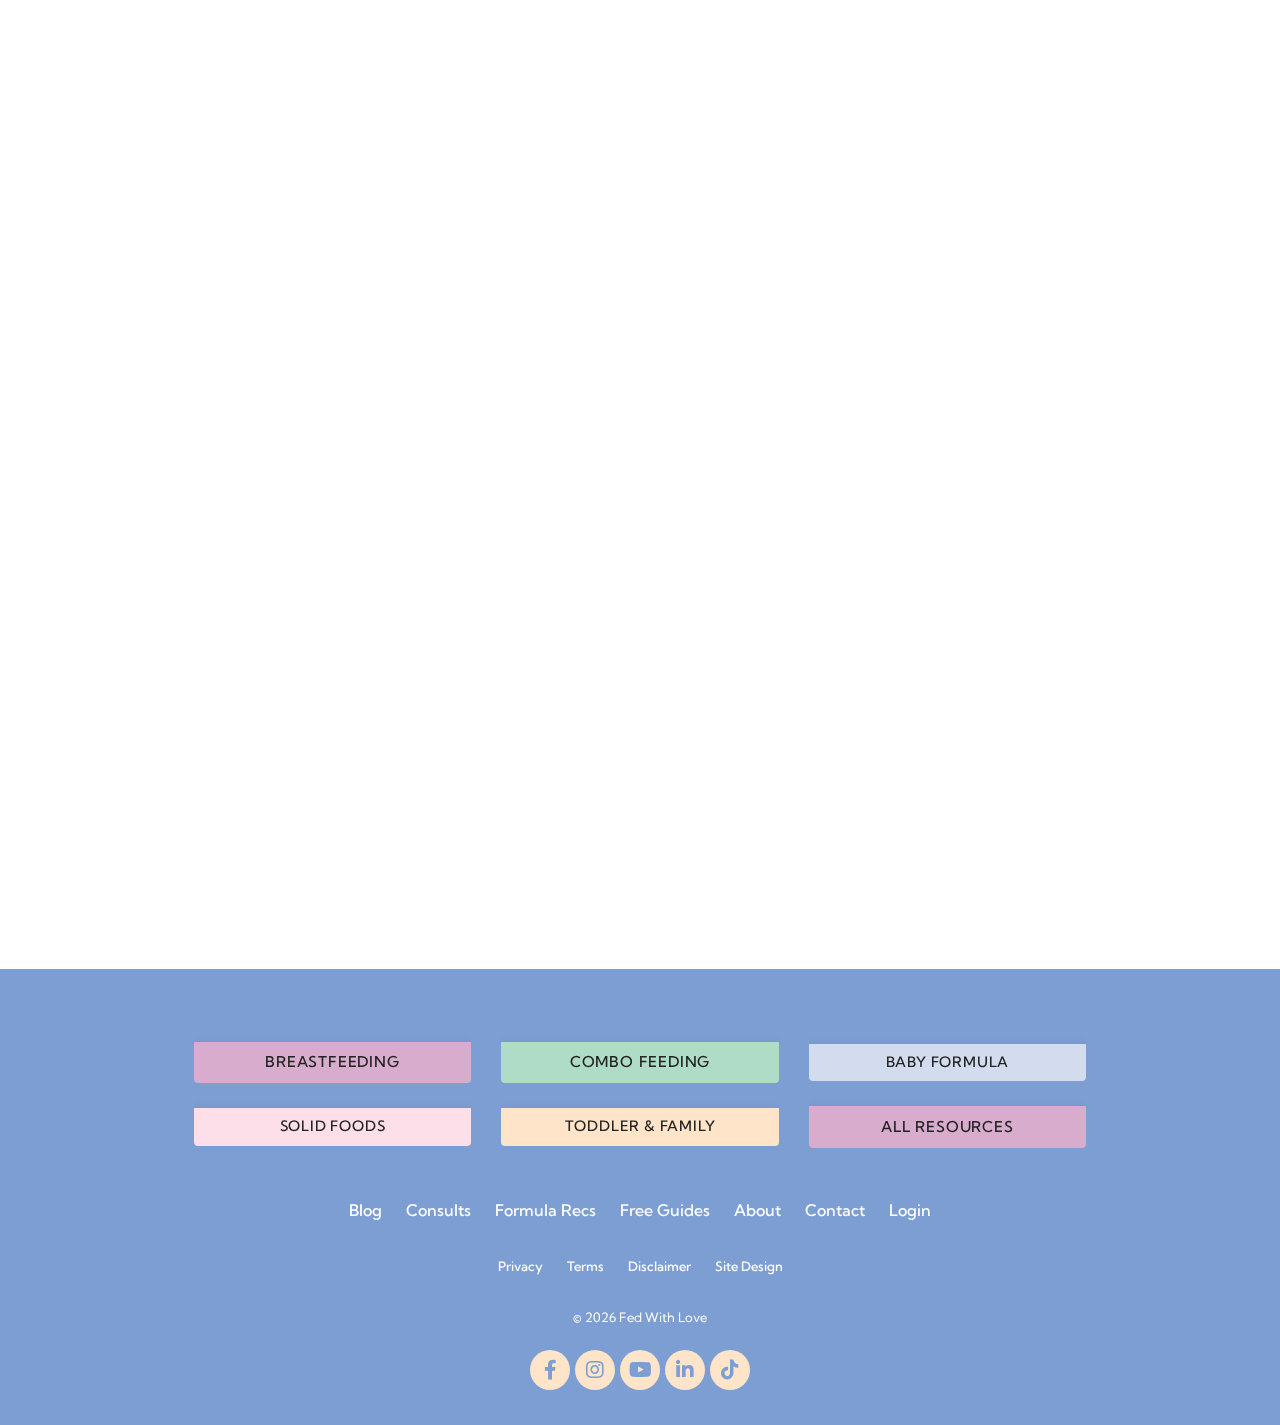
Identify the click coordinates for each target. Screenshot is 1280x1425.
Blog (365, 1210)
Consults (438, 1210)
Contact (835, 1210)
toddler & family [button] (640, 1126)
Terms (585, 1266)
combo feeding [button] (640, 1061)
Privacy (520, 1266)
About (757, 1210)
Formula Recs (545, 1210)
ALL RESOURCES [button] (947, 1126)
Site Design (749, 1266)
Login (910, 1210)
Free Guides (665, 1210)
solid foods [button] (333, 1126)
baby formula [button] (948, 1062)
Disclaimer (659, 1266)
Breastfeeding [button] (332, 1061)
